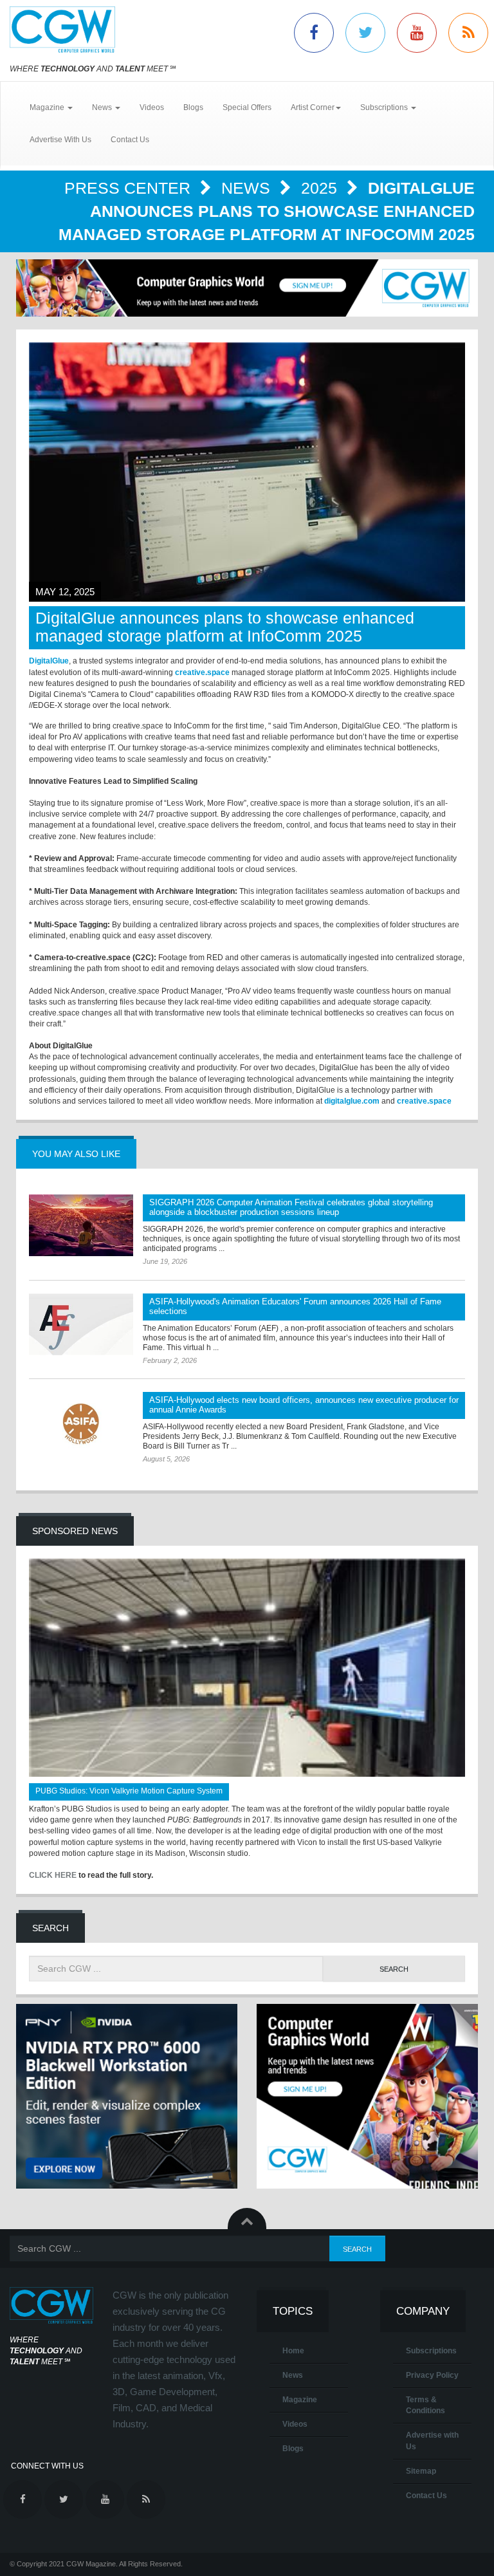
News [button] (103, 107)
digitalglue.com (352, 1101)
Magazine (300, 2400)
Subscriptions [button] (385, 107)
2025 (321, 188)
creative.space (202, 672)
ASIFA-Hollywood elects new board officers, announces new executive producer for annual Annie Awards (304, 1405)
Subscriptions (431, 2351)
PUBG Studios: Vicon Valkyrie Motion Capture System (129, 1791)
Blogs (193, 107)
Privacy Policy (432, 2375)
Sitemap (421, 2471)
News (248, 188)
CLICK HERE (53, 1875)
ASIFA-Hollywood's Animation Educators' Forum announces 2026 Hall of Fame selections (295, 1306)
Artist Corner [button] (313, 107)
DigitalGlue (49, 661)
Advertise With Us (60, 140)
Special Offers (247, 107)
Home (293, 2351)
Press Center (130, 188)
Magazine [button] (48, 107)
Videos (152, 107)
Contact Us (130, 140)
